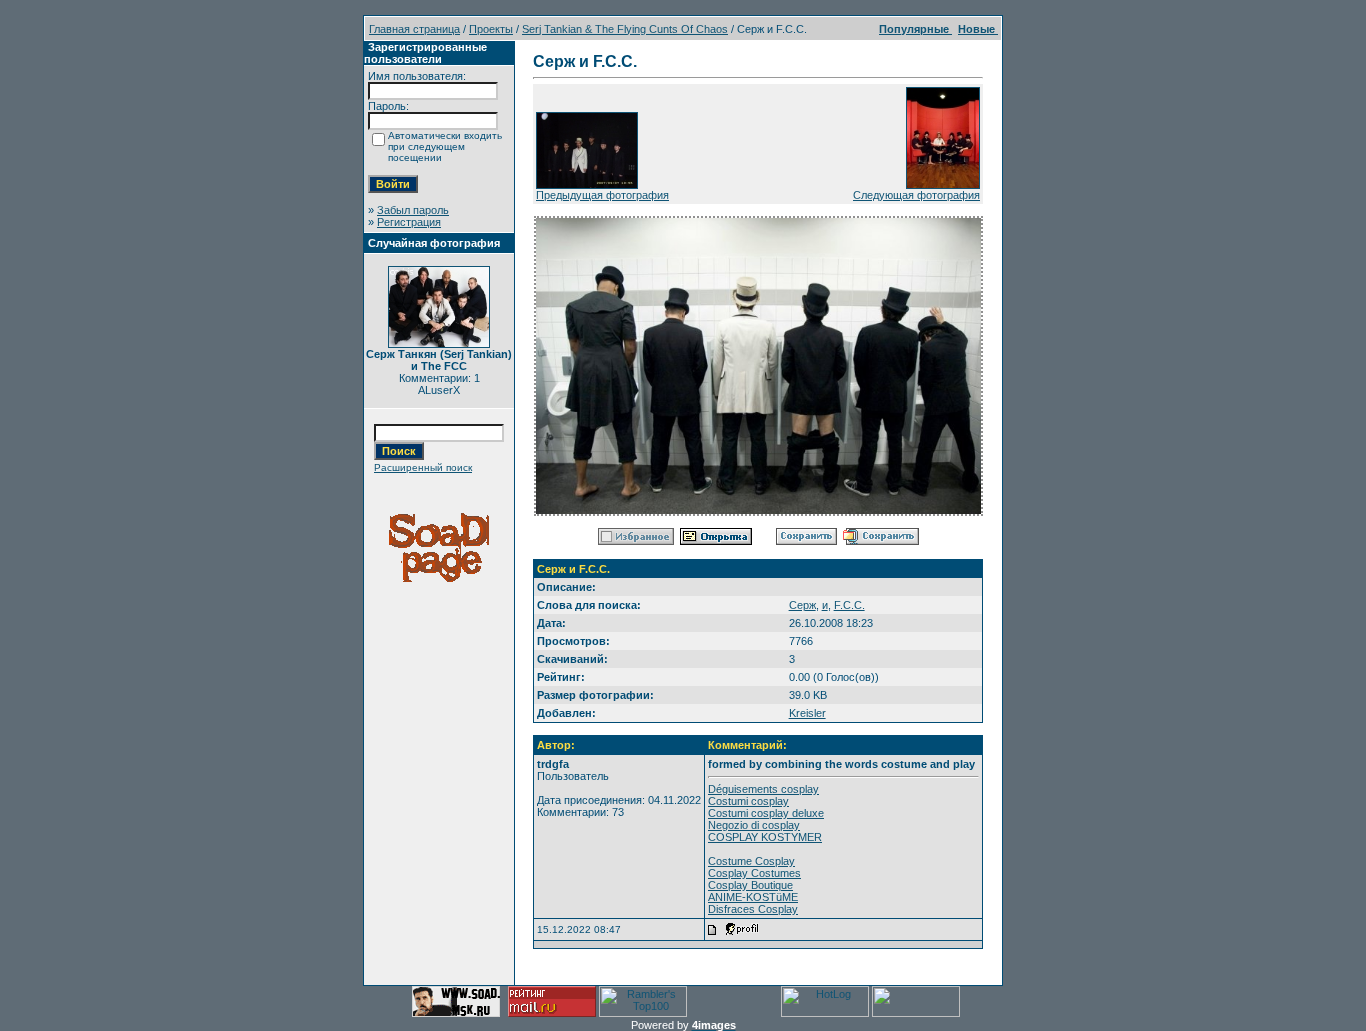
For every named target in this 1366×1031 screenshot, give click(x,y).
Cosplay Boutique (750, 885)
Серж (802, 605)
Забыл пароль (413, 210)
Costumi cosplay (748, 801)
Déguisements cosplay (763, 789)
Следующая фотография (916, 195)
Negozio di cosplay (754, 825)
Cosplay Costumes (754, 873)
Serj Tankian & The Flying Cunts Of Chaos (625, 29)
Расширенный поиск (423, 467)
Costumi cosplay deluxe (766, 813)
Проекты (491, 29)
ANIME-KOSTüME (753, 897)
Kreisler (807, 713)
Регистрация (409, 222)
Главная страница (414, 29)
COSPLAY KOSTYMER (765, 837)
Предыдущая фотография (602, 195)
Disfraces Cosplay (753, 909)
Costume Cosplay (751, 861)
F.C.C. (849, 605)
